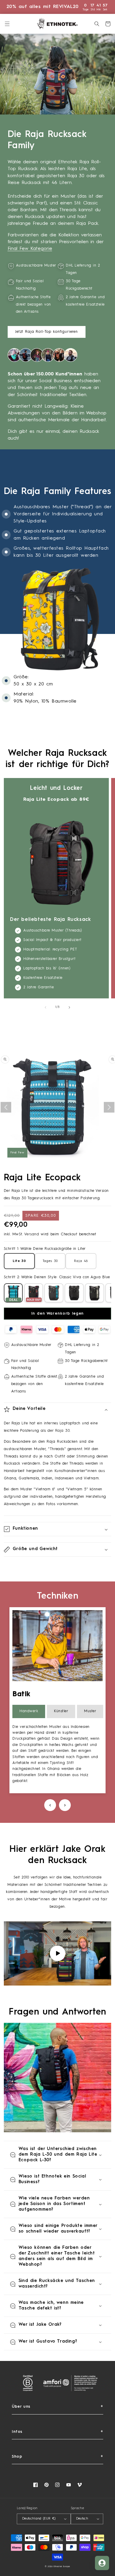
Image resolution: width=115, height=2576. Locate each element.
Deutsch (82, 2519)
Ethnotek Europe (62, 2567)
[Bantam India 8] (95, 1293)
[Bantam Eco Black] (74, 1293)
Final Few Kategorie (30, 249)
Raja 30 (63, 1431)
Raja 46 (81, 1261)
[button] (7, 24)
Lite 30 (19, 1261)
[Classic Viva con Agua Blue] (13, 1293)
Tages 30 (50, 1261)
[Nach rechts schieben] (70, 1007)
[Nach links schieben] (45, 1007)
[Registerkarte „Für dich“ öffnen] (102, 2563)
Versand (32, 1234)
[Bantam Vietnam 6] (34, 1293)
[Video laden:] (58, 1953)
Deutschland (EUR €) (39, 2519)
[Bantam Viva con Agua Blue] (54, 1293)
